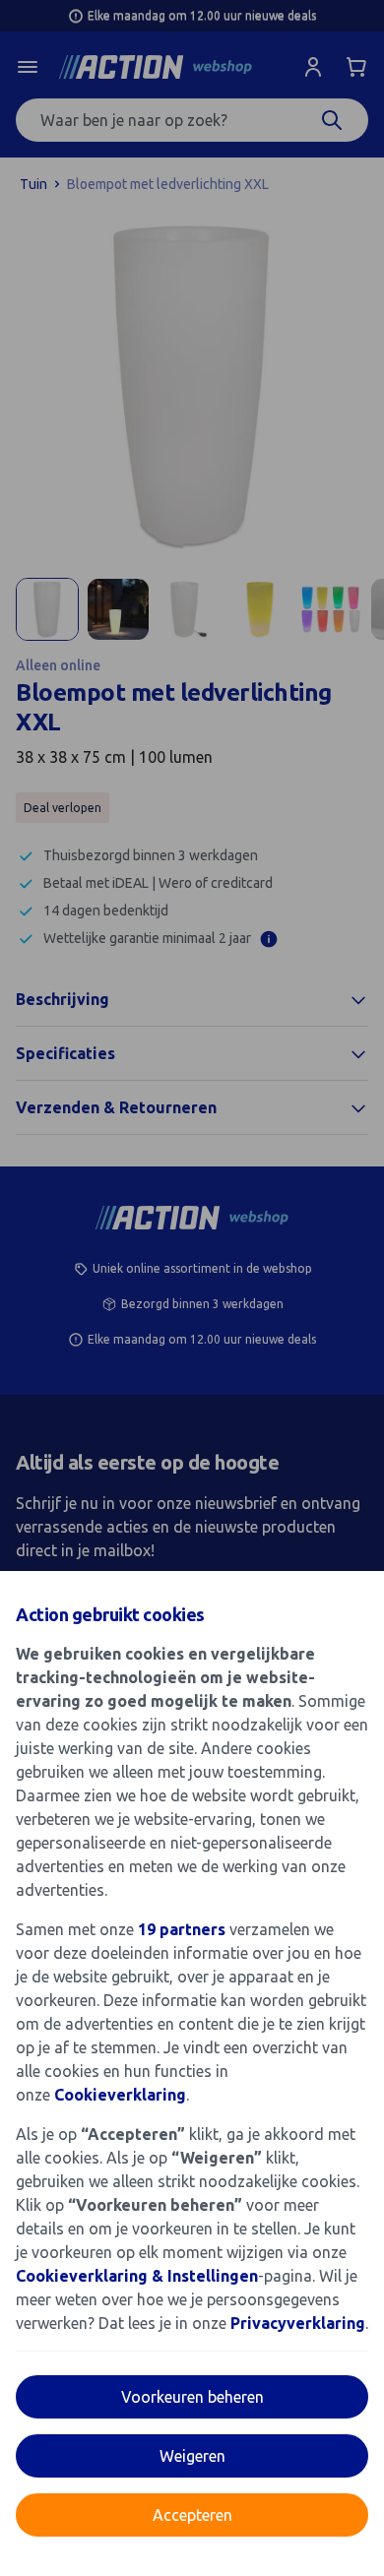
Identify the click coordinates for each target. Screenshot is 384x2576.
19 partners (182, 1929)
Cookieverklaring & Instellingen (137, 2276)
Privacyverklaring (298, 2323)
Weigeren (192, 2456)
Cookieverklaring (120, 2095)
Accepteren (192, 2515)
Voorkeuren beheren (192, 2397)
